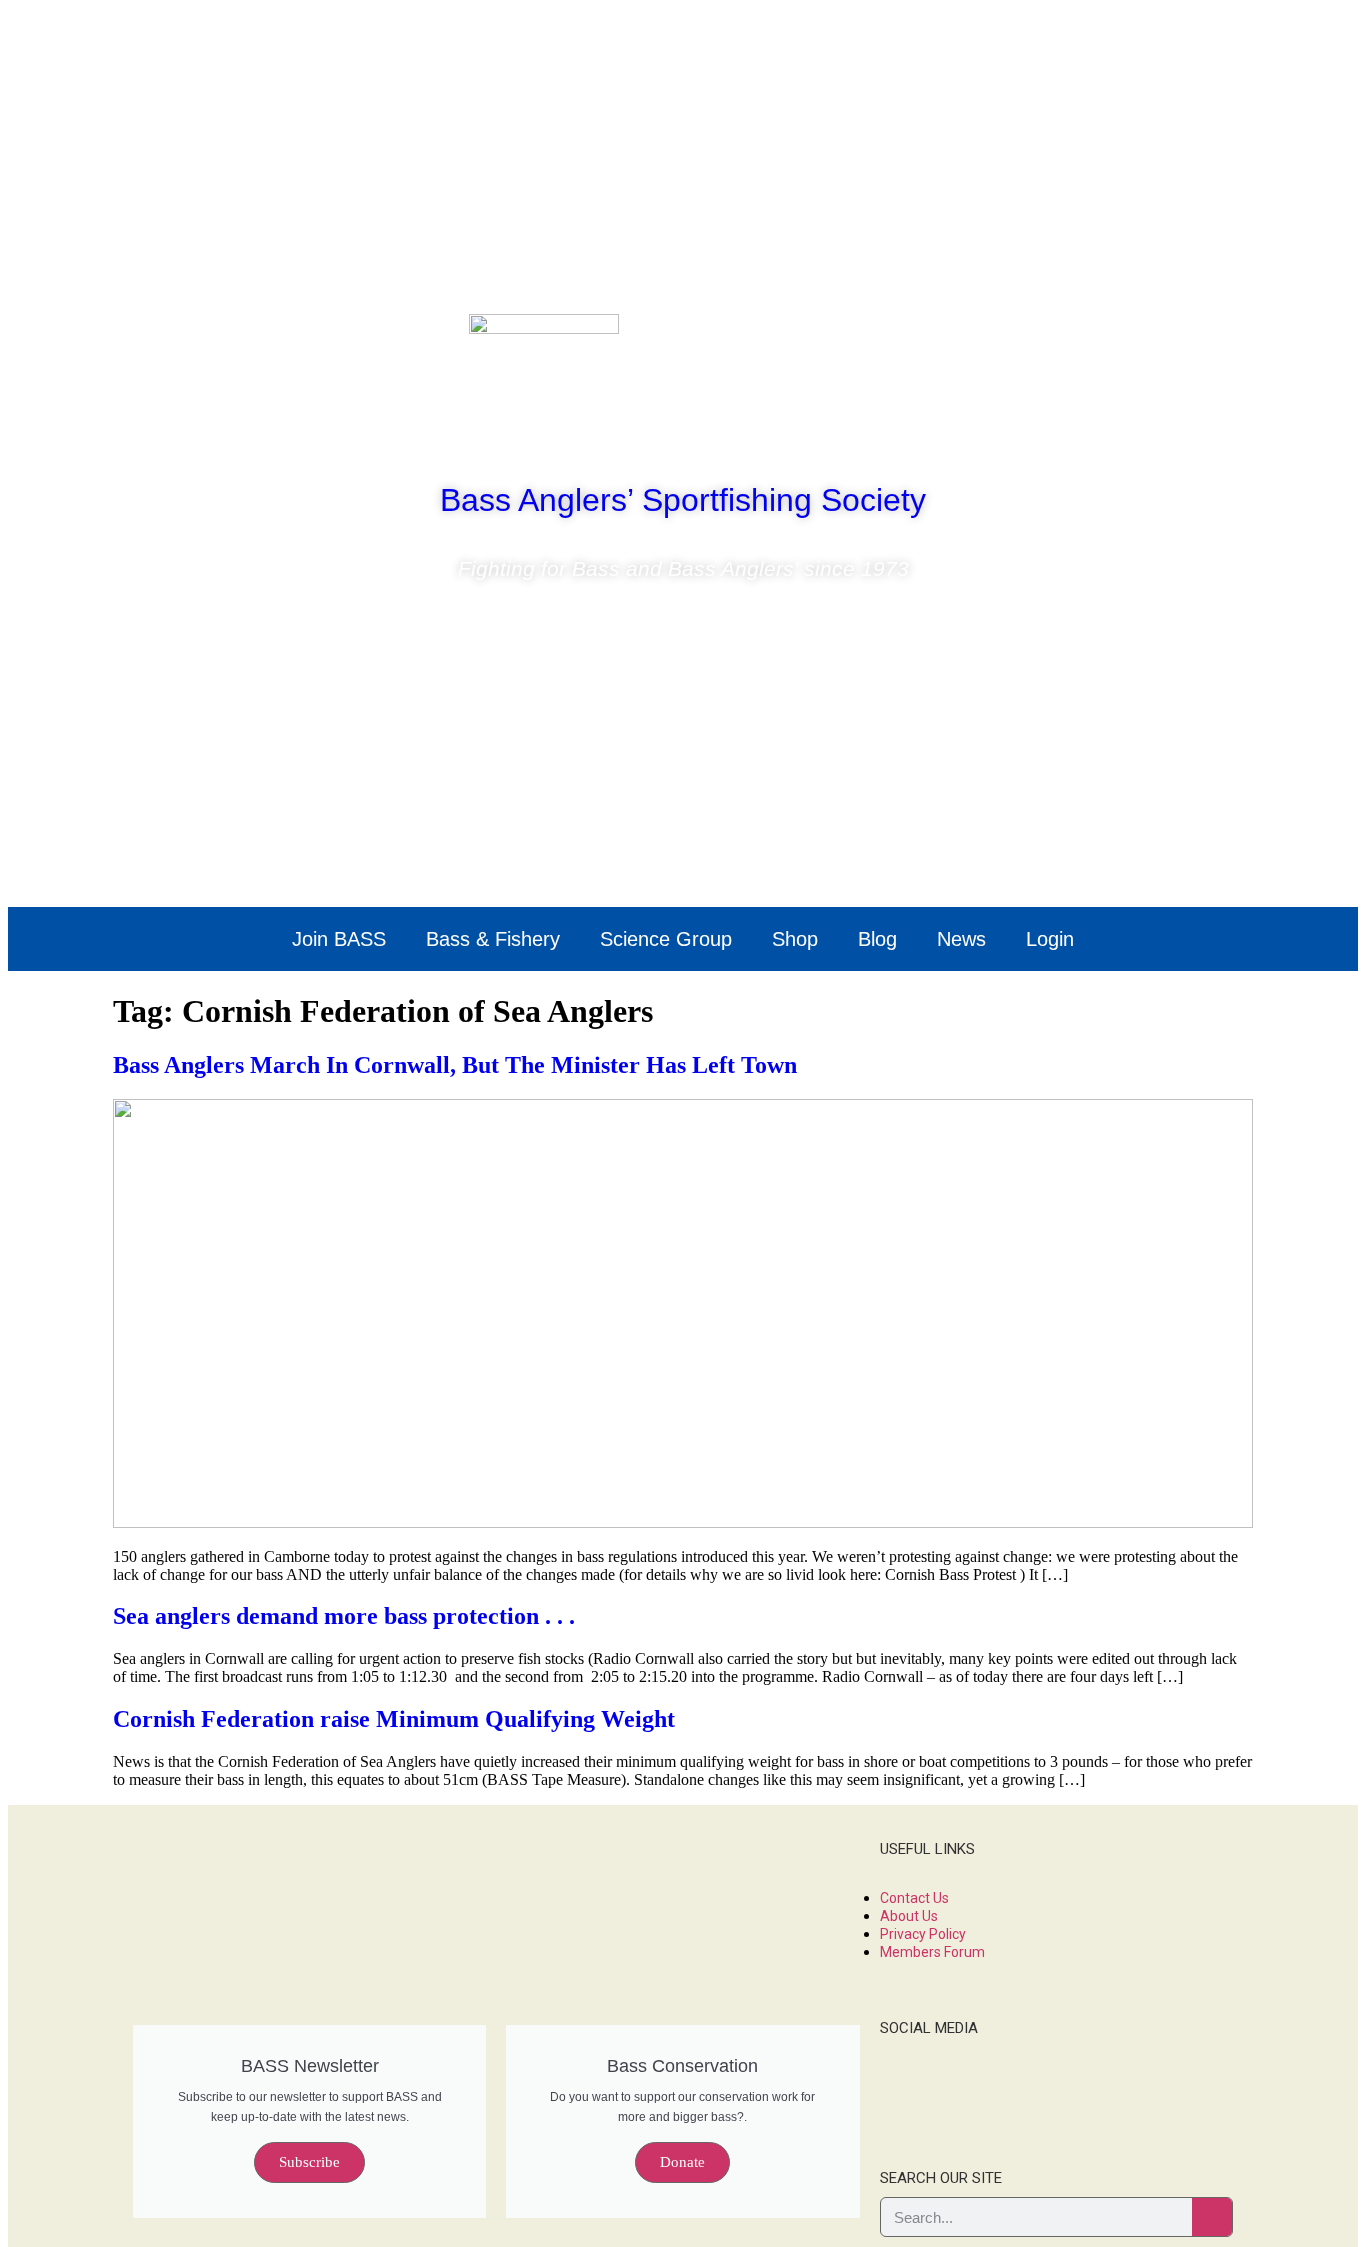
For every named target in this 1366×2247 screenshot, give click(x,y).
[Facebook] (1082, 339)
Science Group (666, 939)
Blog (877, 939)
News (961, 939)
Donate (682, 2162)
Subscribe (309, 2162)
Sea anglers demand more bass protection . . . (344, 1616)
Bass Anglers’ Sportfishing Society (683, 500)
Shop (795, 939)
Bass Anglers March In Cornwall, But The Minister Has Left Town (455, 1065)
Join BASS (339, 939)
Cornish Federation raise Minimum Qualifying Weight (394, 1719)
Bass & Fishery (493, 939)
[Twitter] (1141, 339)
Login (1050, 939)
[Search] (1212, 2217)
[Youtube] (1200, 339)
